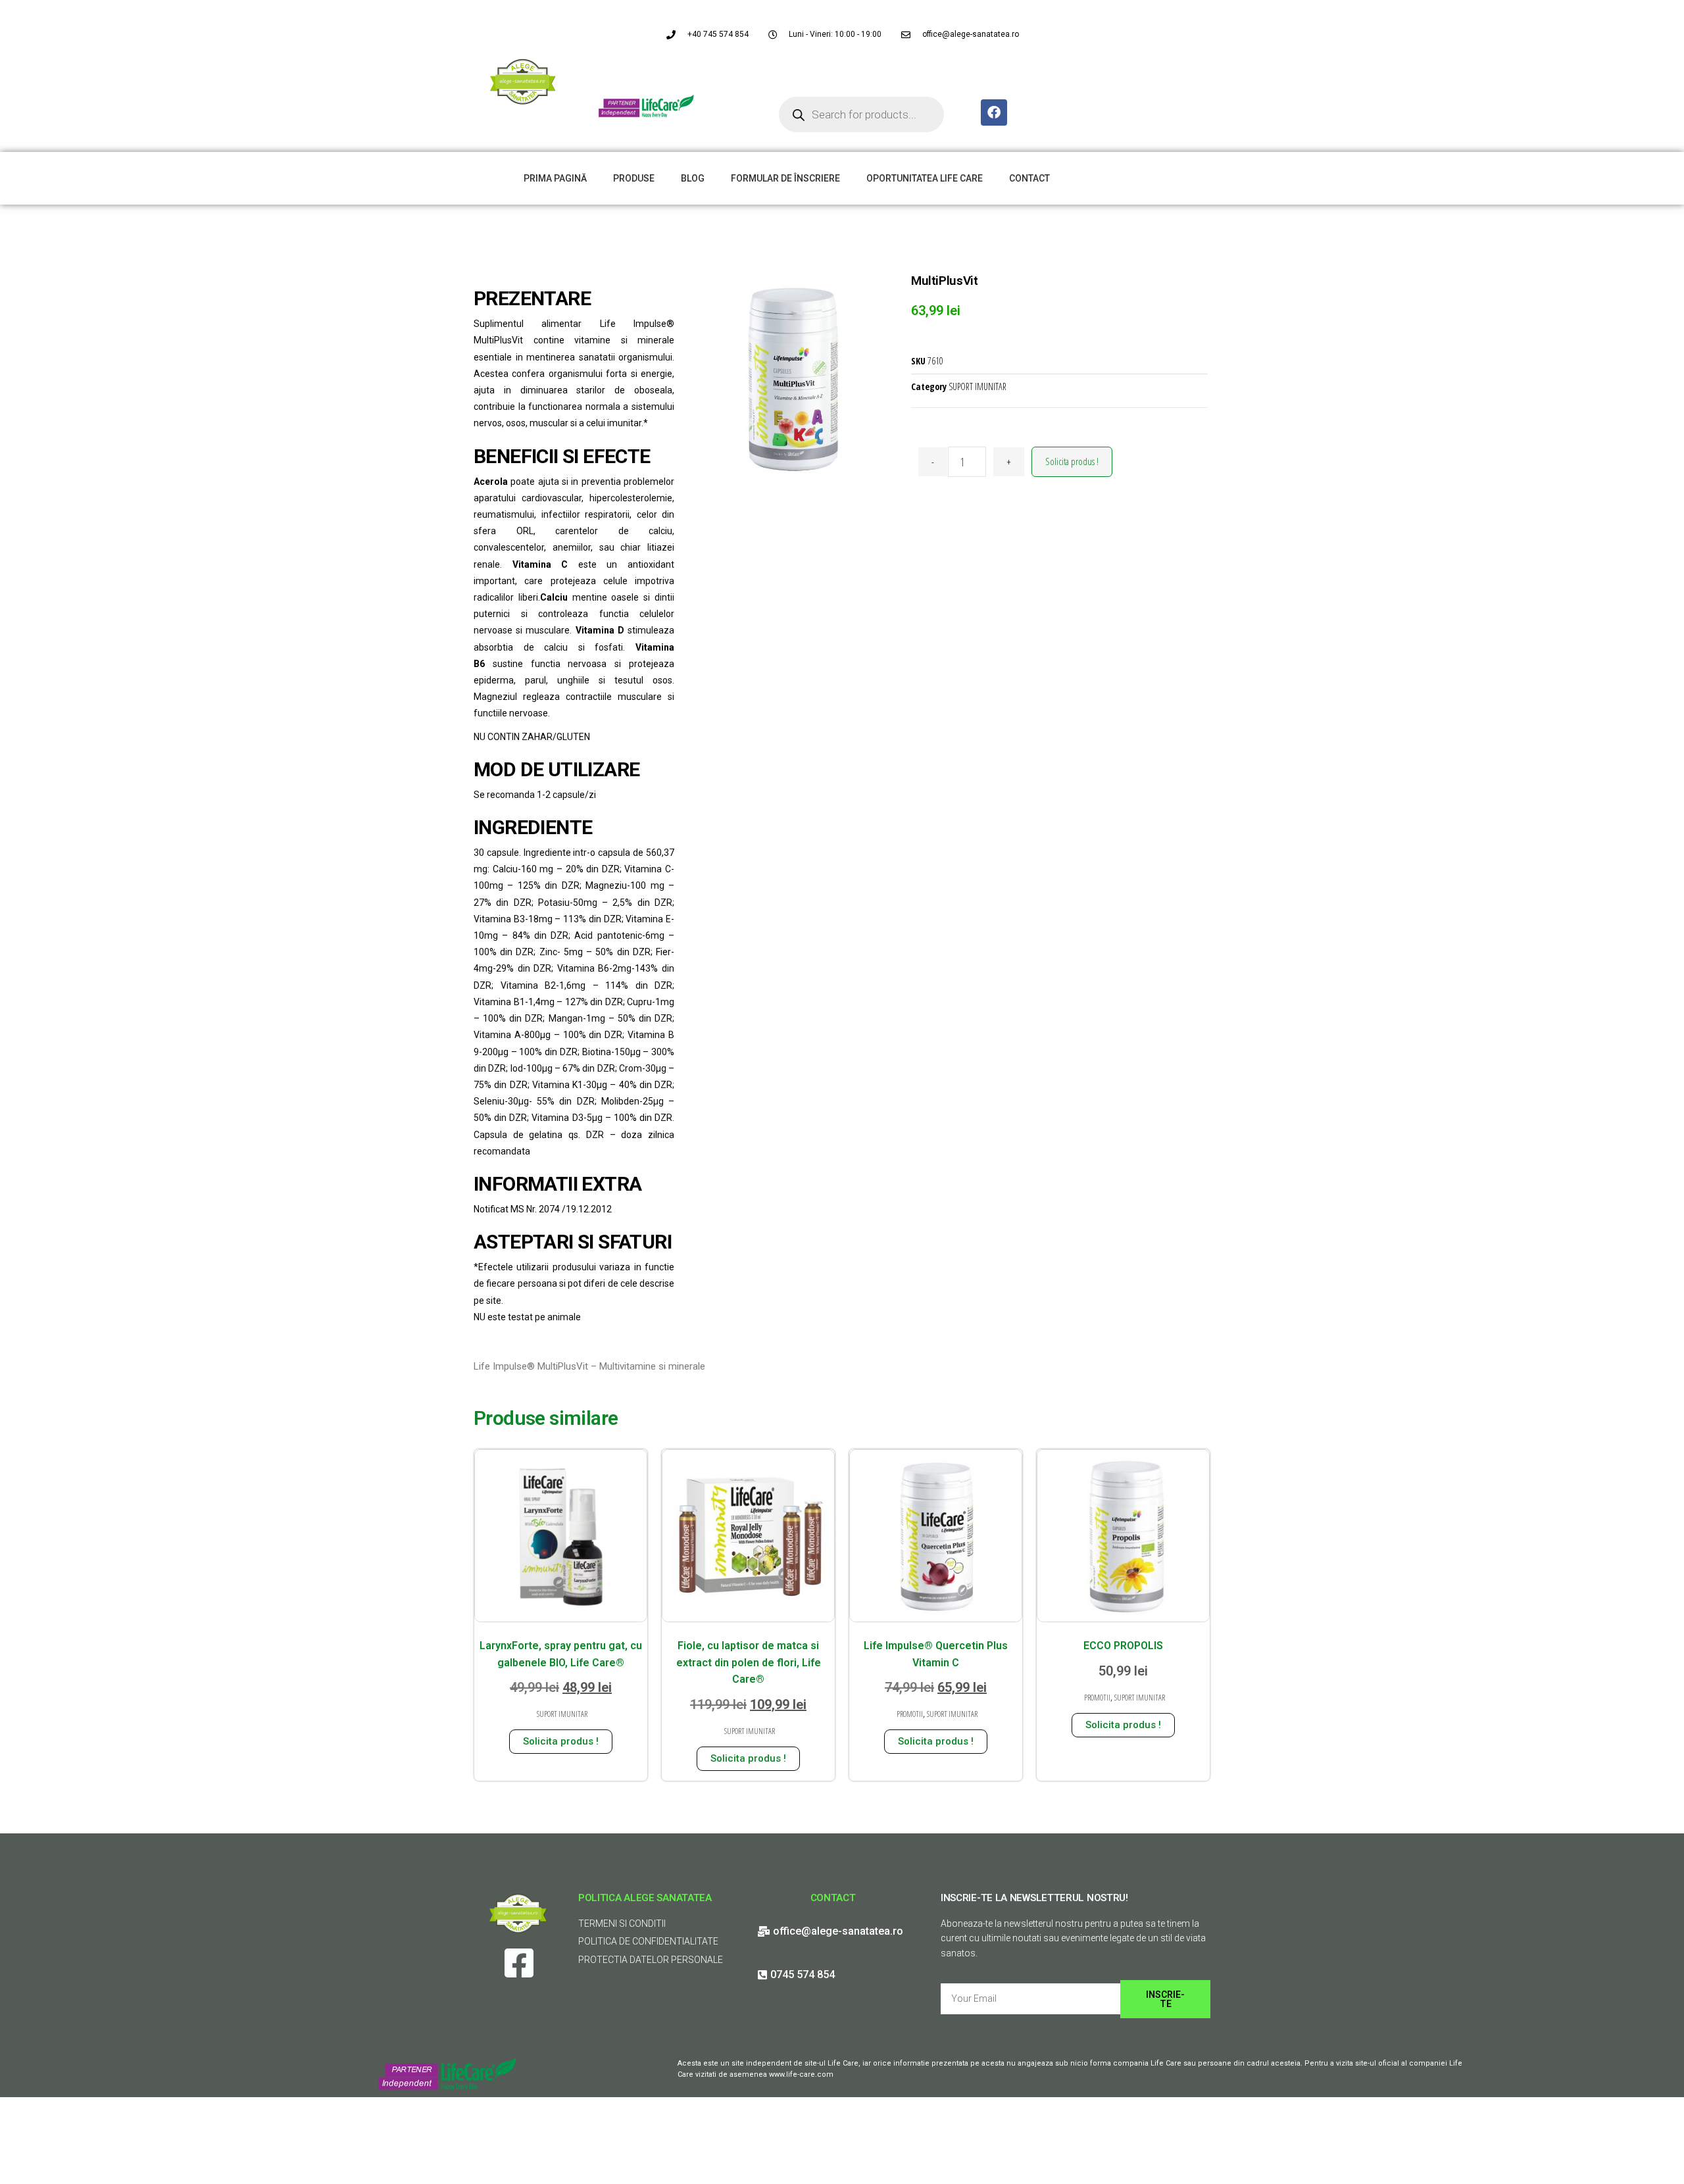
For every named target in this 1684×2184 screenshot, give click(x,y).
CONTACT (1029, 178)
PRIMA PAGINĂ (555, 178)
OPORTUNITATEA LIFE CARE (925, 178)
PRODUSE (634, 178)
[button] (1656, 18)
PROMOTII (910, 1714)
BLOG (693, 178)
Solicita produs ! (1072, 461)
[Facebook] (994, 112)
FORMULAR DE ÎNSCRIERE (785, 178)
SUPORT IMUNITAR (978, 386)
